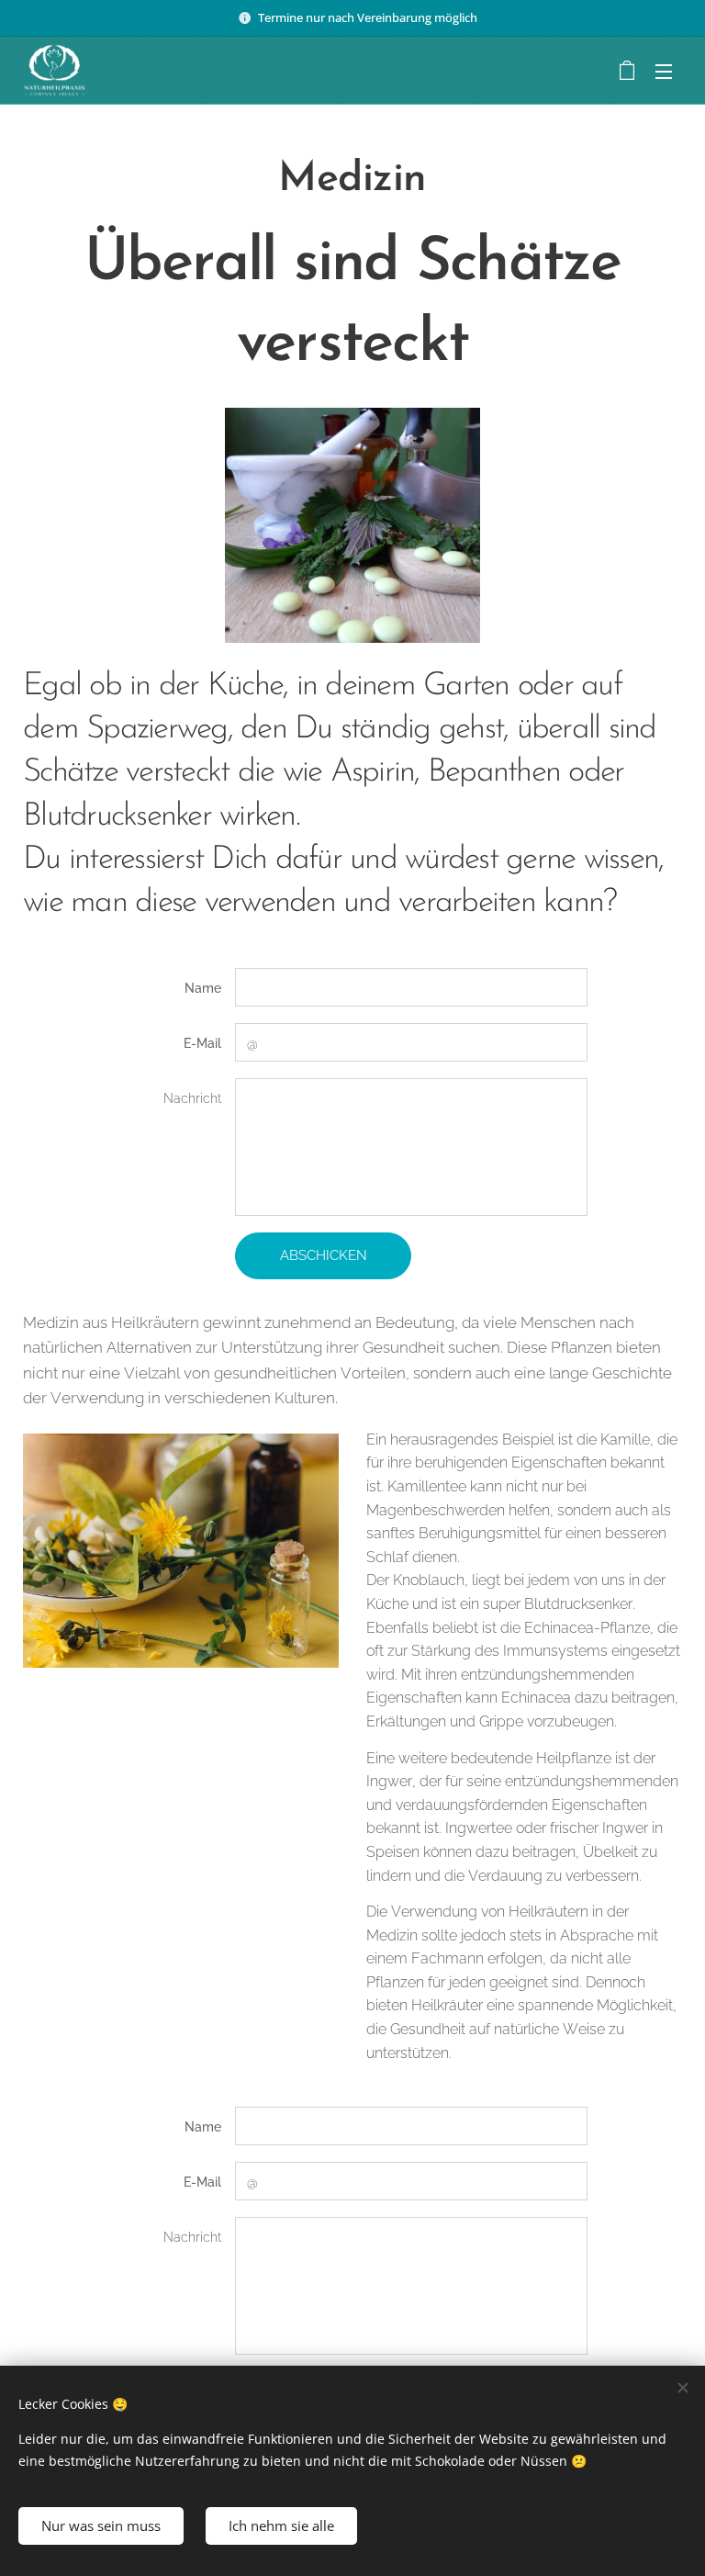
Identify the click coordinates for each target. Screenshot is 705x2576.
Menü (664, 71)
